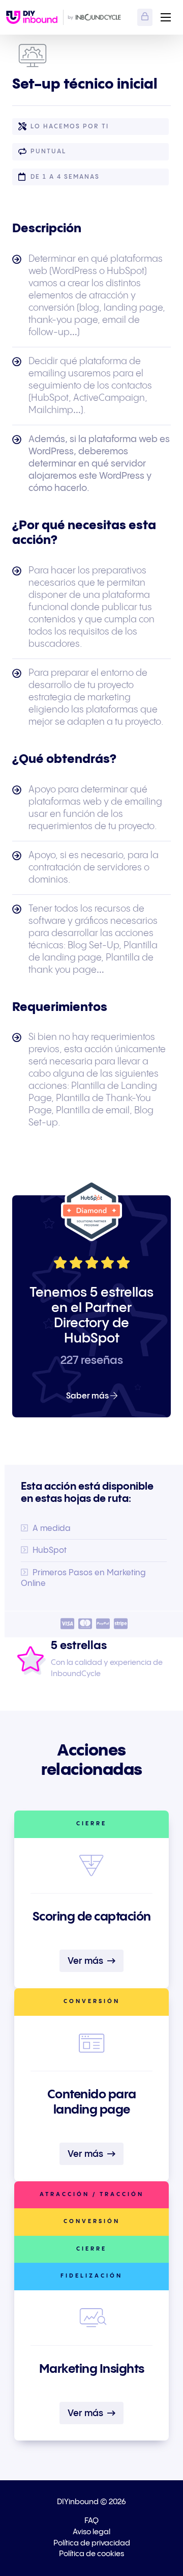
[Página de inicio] (32, 17)
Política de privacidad (92, 2543)
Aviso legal (91, 2532)
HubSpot (50, 1551)
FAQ (91, 2521)
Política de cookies (91, 2554)
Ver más (86, 1961)
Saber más (88, 1396)
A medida (52, 1529)
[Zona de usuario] (145, 17)
